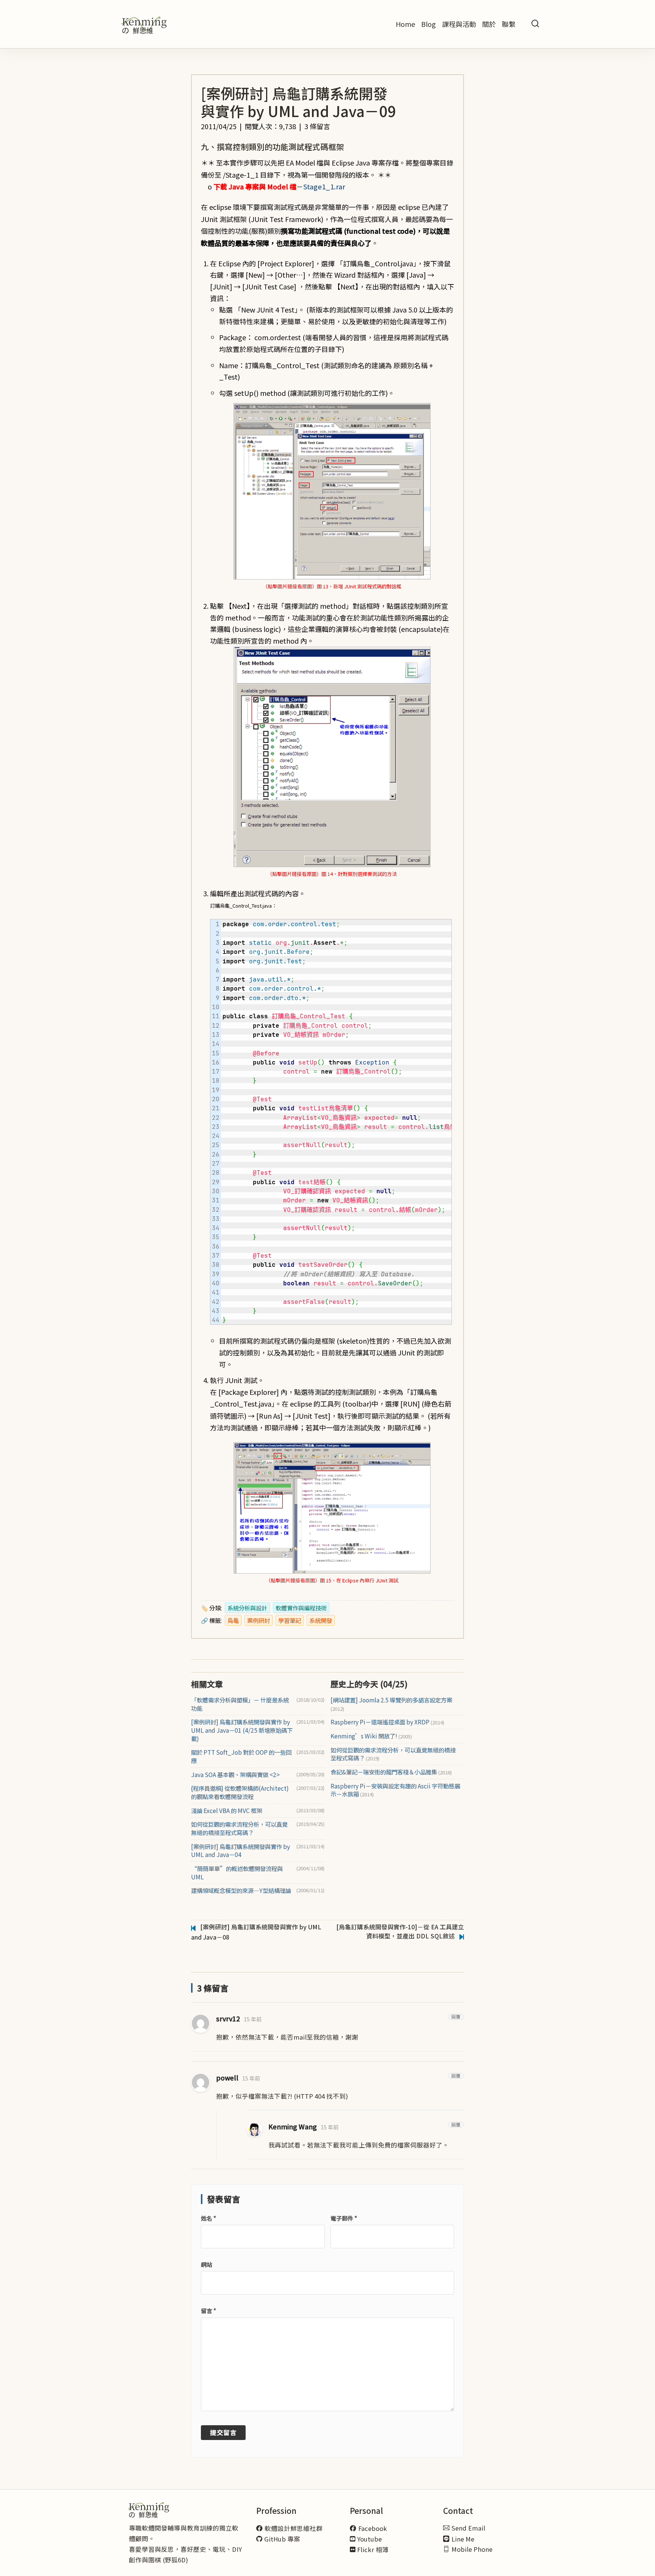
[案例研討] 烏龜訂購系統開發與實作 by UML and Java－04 (241, 1851)
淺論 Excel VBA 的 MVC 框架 (227, 1811)
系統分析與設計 (247, 1608)
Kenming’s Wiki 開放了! (371, 1736)
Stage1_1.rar (324, 186)
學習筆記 (290, 1620)
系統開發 (321, 1620)
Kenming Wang (293, 2127)
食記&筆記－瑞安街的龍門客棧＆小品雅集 (391, 1772)
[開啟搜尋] (535, 24)
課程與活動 (459, 24)
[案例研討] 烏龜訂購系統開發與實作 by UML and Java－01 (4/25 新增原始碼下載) (242, 1730)
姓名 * (208, 2218)
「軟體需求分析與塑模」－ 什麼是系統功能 (240, 1704)
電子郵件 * (344, 2218)
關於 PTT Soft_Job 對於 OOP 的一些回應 (241, 1756)
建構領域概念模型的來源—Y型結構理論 (241, 1891)
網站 (207, 2264)
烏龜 (233, 1620)
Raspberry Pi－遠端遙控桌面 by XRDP (387, 1722)
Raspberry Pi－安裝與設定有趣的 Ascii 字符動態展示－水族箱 (395, 1790)
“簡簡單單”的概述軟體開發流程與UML (237, 1873)
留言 (208, 2311)
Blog (429, 24)
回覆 (456, 2017)
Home (405, 24)
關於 (489, 24)
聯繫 (509, 24)
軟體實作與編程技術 (301, 1608)
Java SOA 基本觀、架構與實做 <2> (235, 1775)
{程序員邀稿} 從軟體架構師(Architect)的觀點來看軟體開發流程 (240, 1792)
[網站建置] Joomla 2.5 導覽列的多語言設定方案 (391, 1704)
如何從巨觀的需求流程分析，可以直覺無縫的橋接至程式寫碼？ (239, 1828)
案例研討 (259, 1620)
